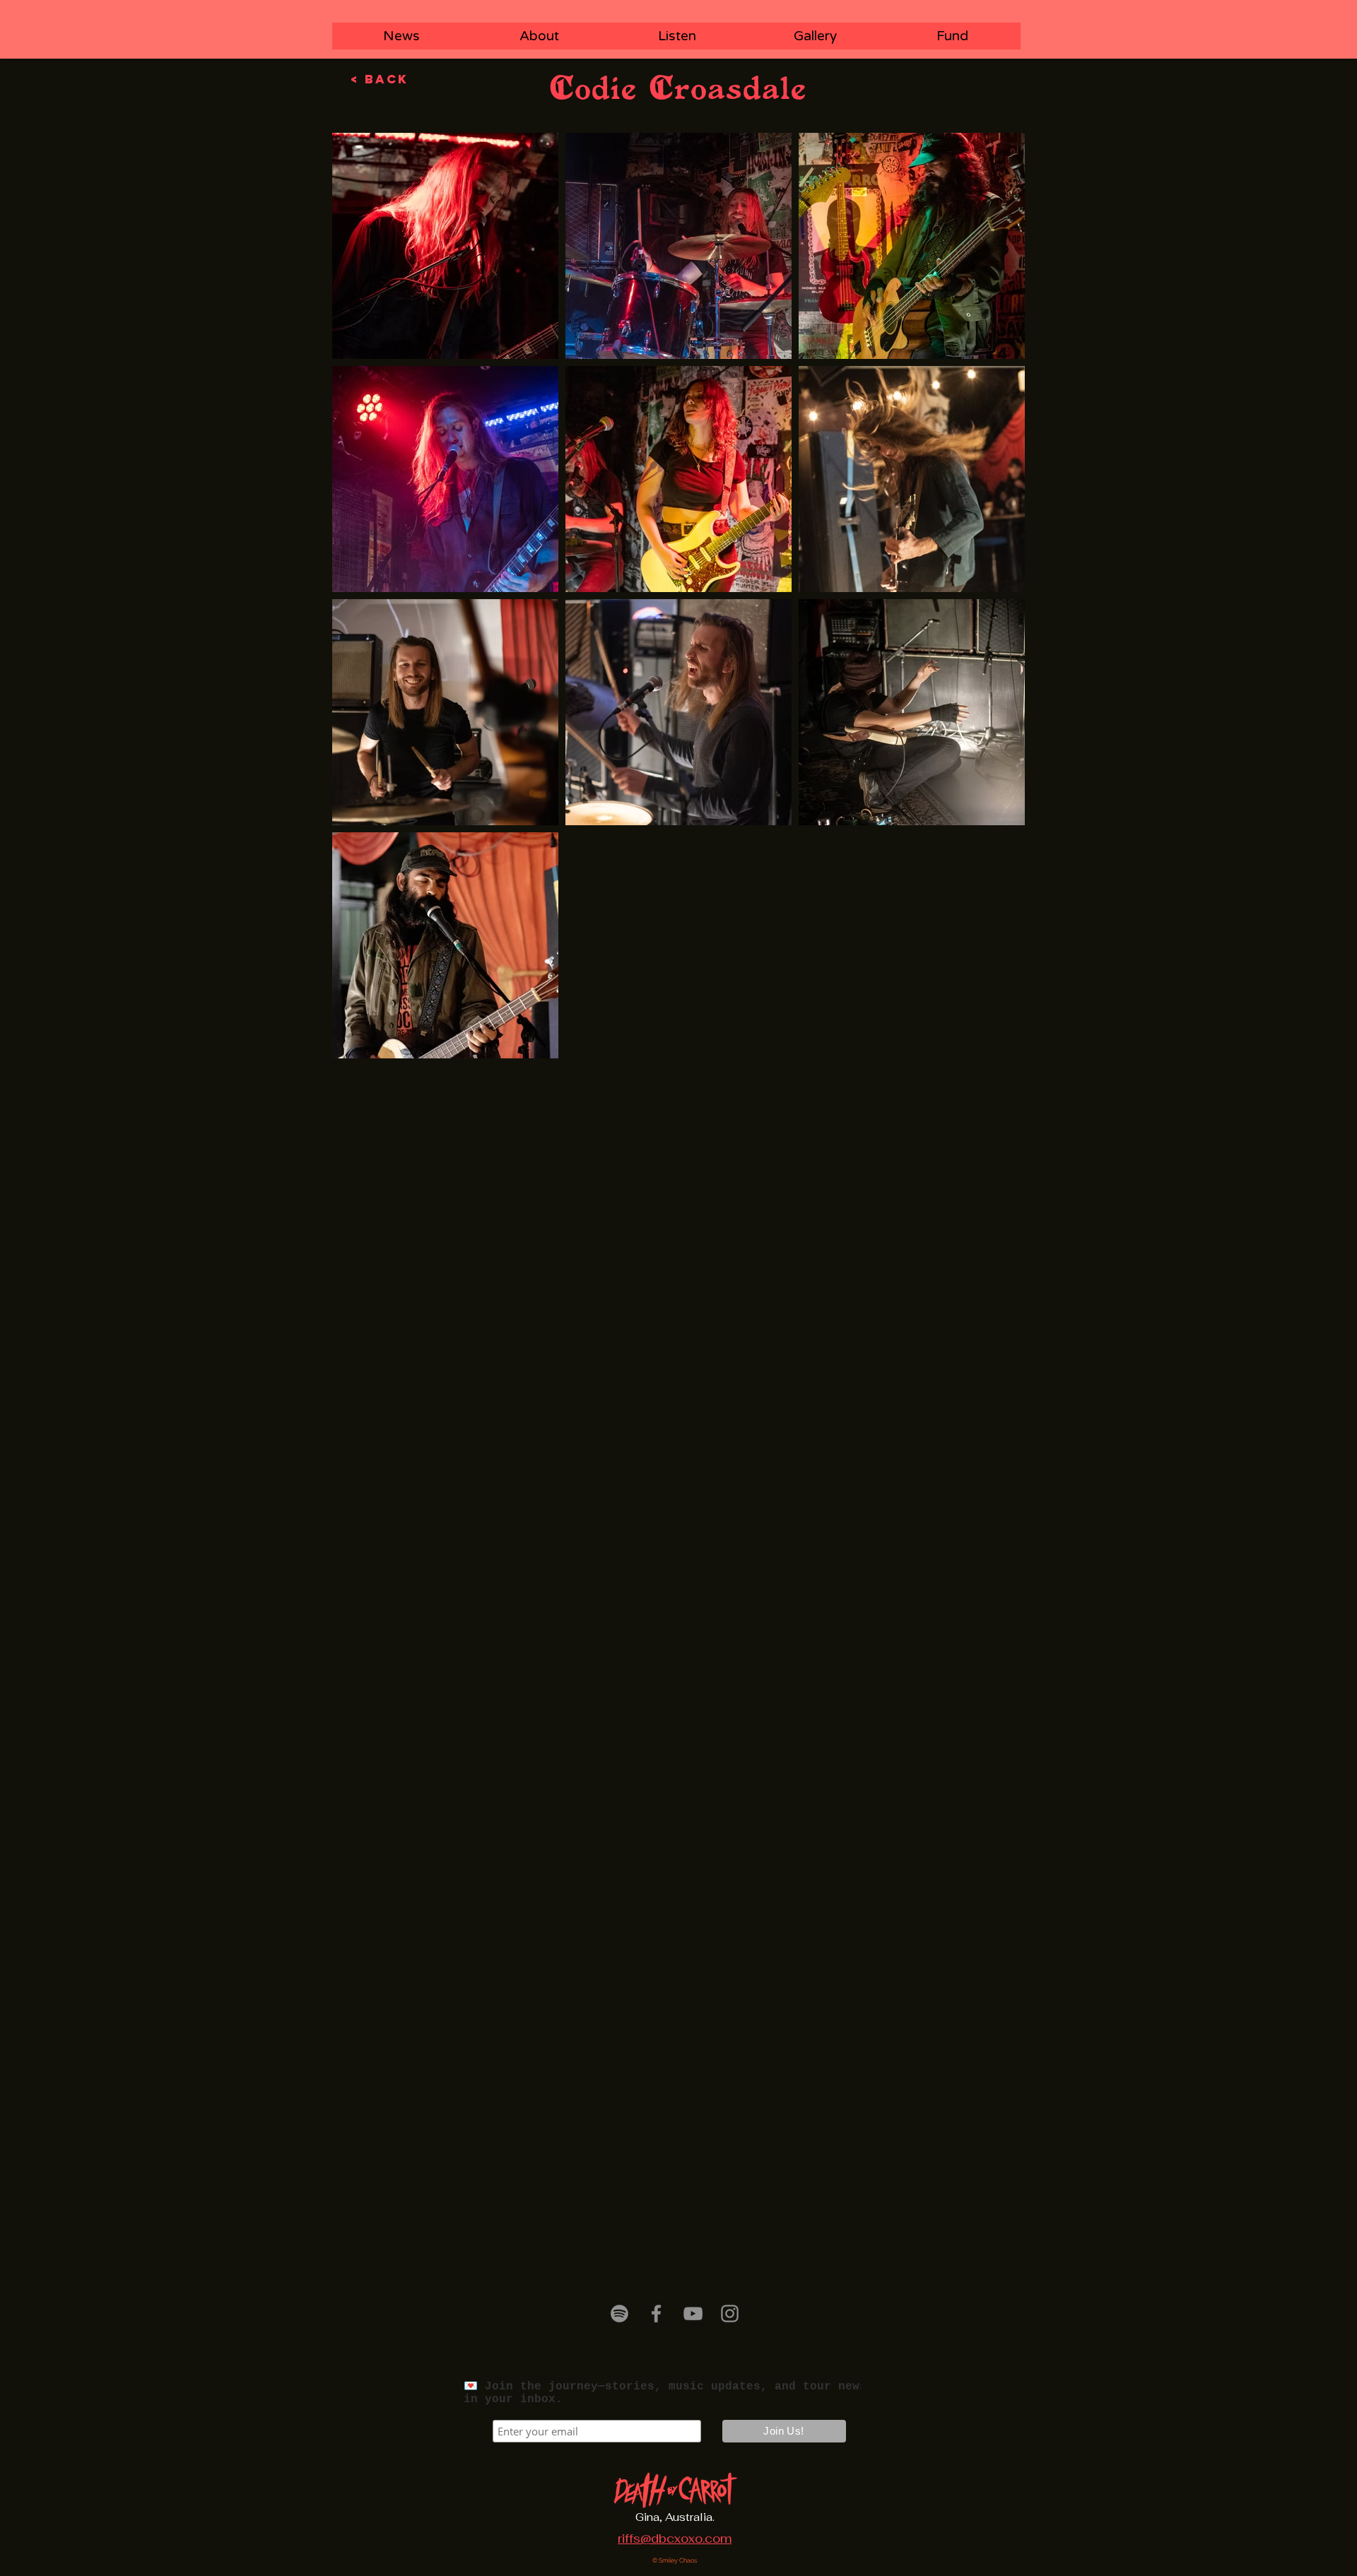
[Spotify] (619, 2314)
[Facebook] (656, 2314)
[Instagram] (730, 2314)
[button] (486, 1120)
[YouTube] (693, 2314)
